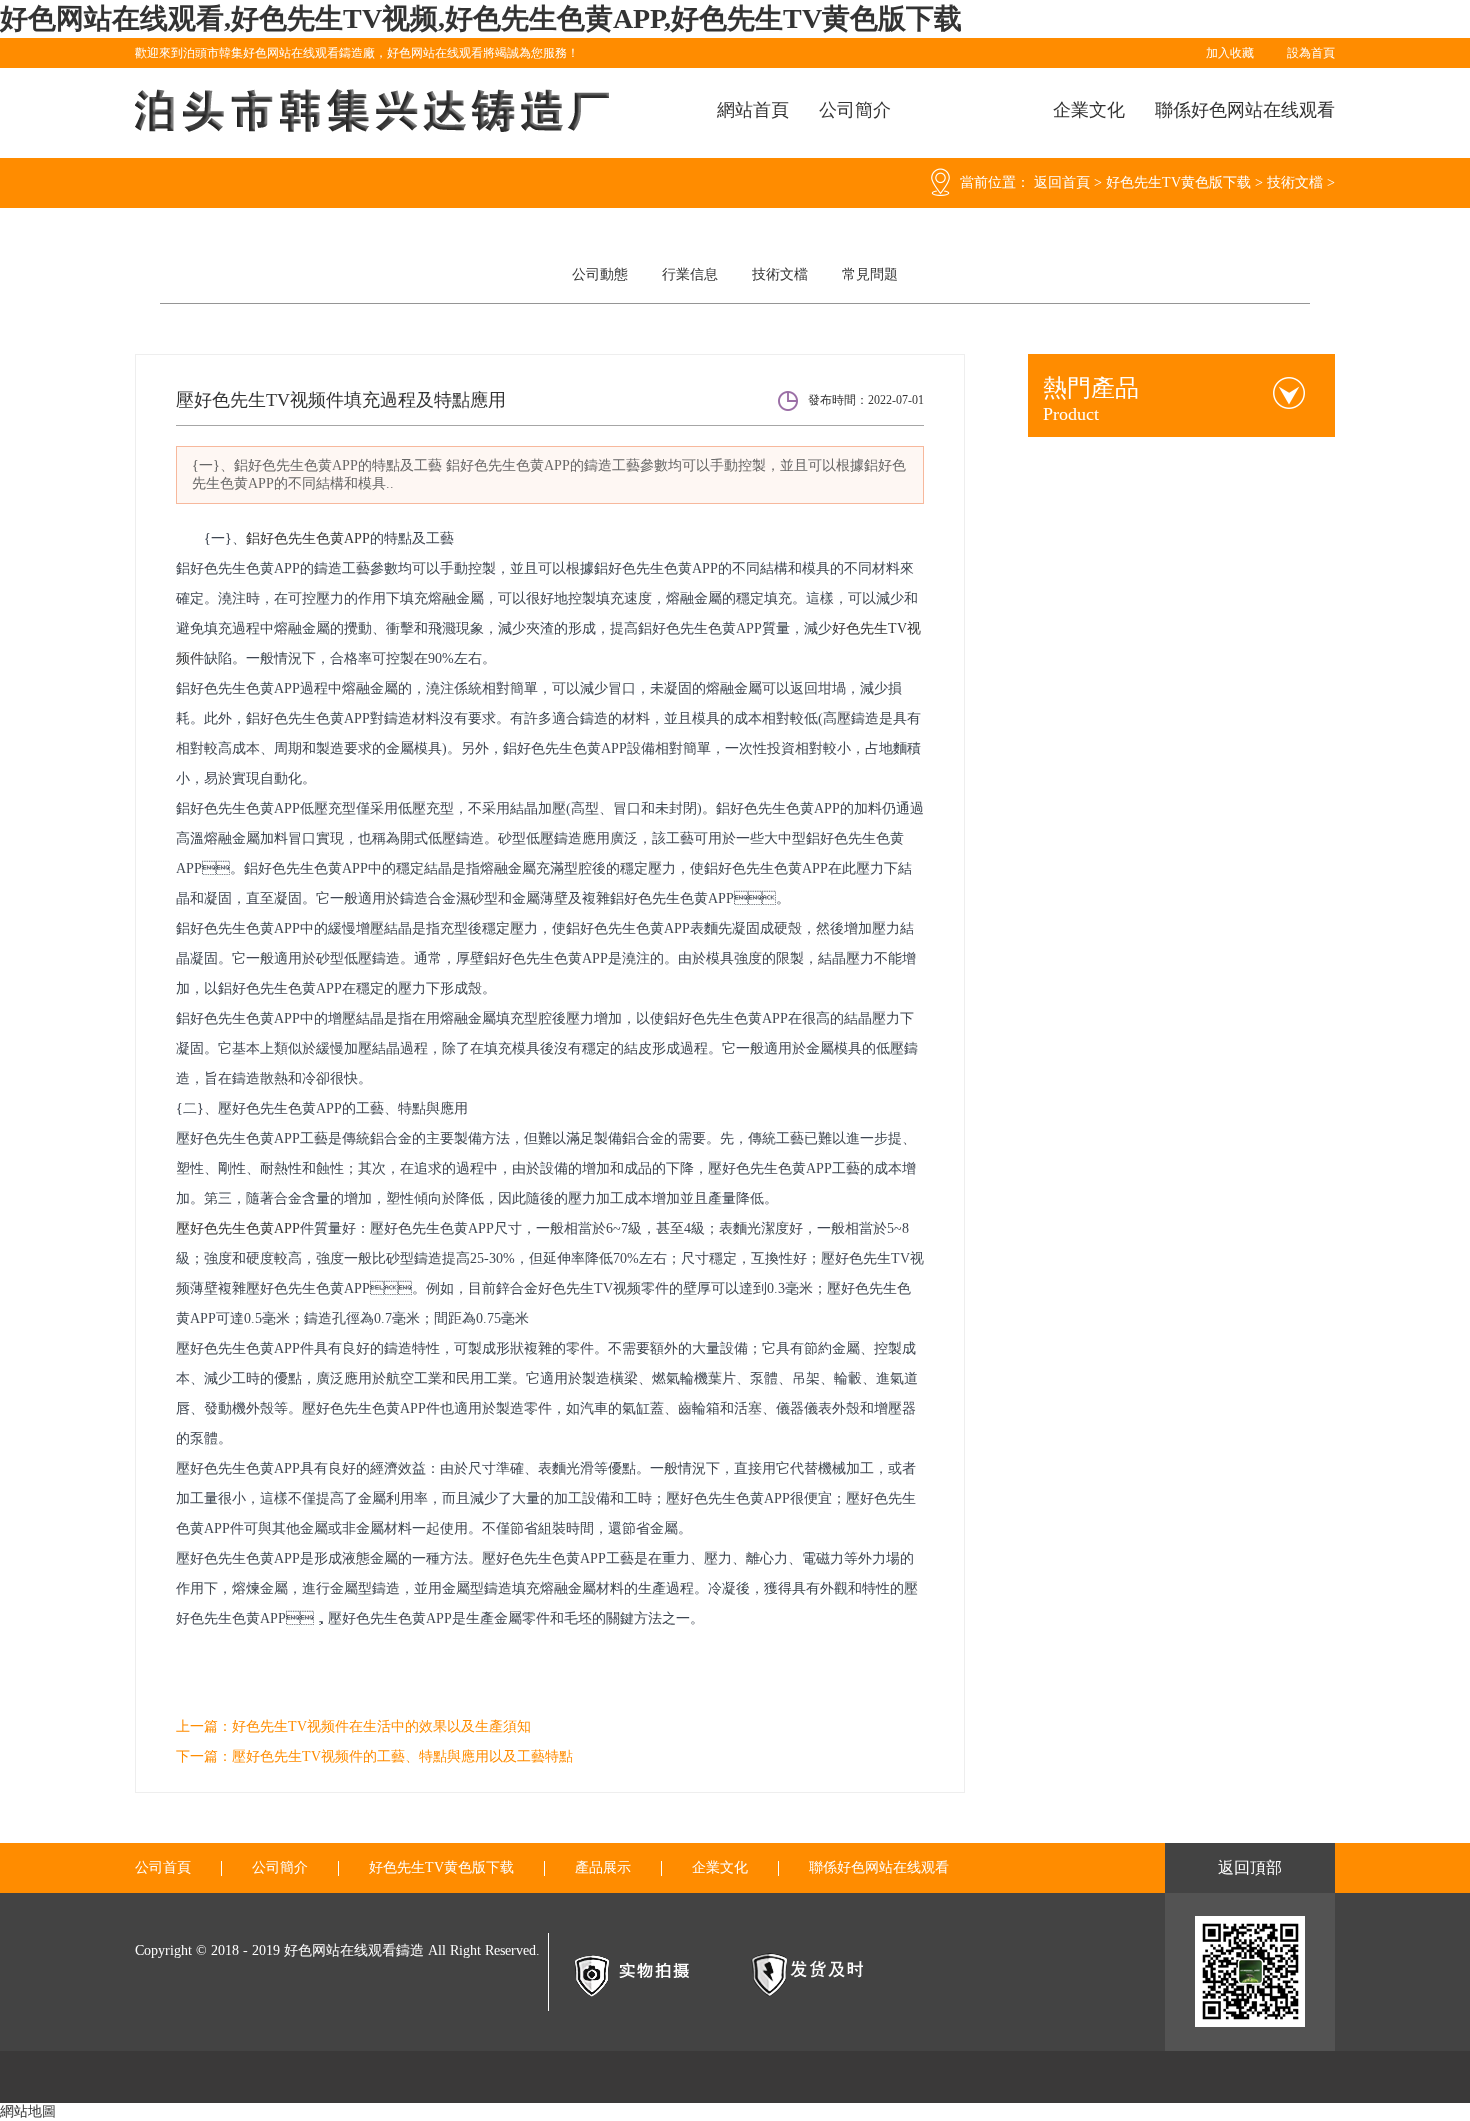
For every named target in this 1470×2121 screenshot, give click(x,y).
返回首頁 (1062, 182)
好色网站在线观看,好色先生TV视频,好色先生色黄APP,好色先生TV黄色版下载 (481, 18)
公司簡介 (855, 110)
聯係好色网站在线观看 (1245, 110)
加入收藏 (1230, 53)
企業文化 (1089, 110)
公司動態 (600, 274)
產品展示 (603, 1868)
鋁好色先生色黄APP (308, 538)
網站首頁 (753, 110)
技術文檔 (1295, 182)
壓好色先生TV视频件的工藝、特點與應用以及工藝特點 (402, 1756)
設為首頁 (1311, 53)
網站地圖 (28, 2111)
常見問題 (870, 274)
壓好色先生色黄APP (238, 1228)
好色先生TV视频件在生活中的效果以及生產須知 (381, 1726)
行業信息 (690, 274)
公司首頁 (163, 1868)
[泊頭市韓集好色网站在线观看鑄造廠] (375, 110)
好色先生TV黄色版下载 (1178, 182)
